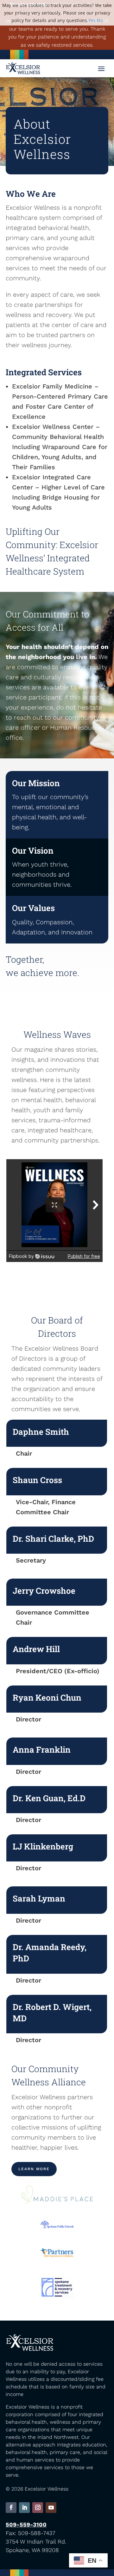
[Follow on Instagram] (38, 2508)
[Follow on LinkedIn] (24, 2508)
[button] (101, 68)
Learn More (34, 2169)
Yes (92, 20)
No (100, 20)
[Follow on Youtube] (51, 2508)
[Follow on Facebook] (11, 2508)
